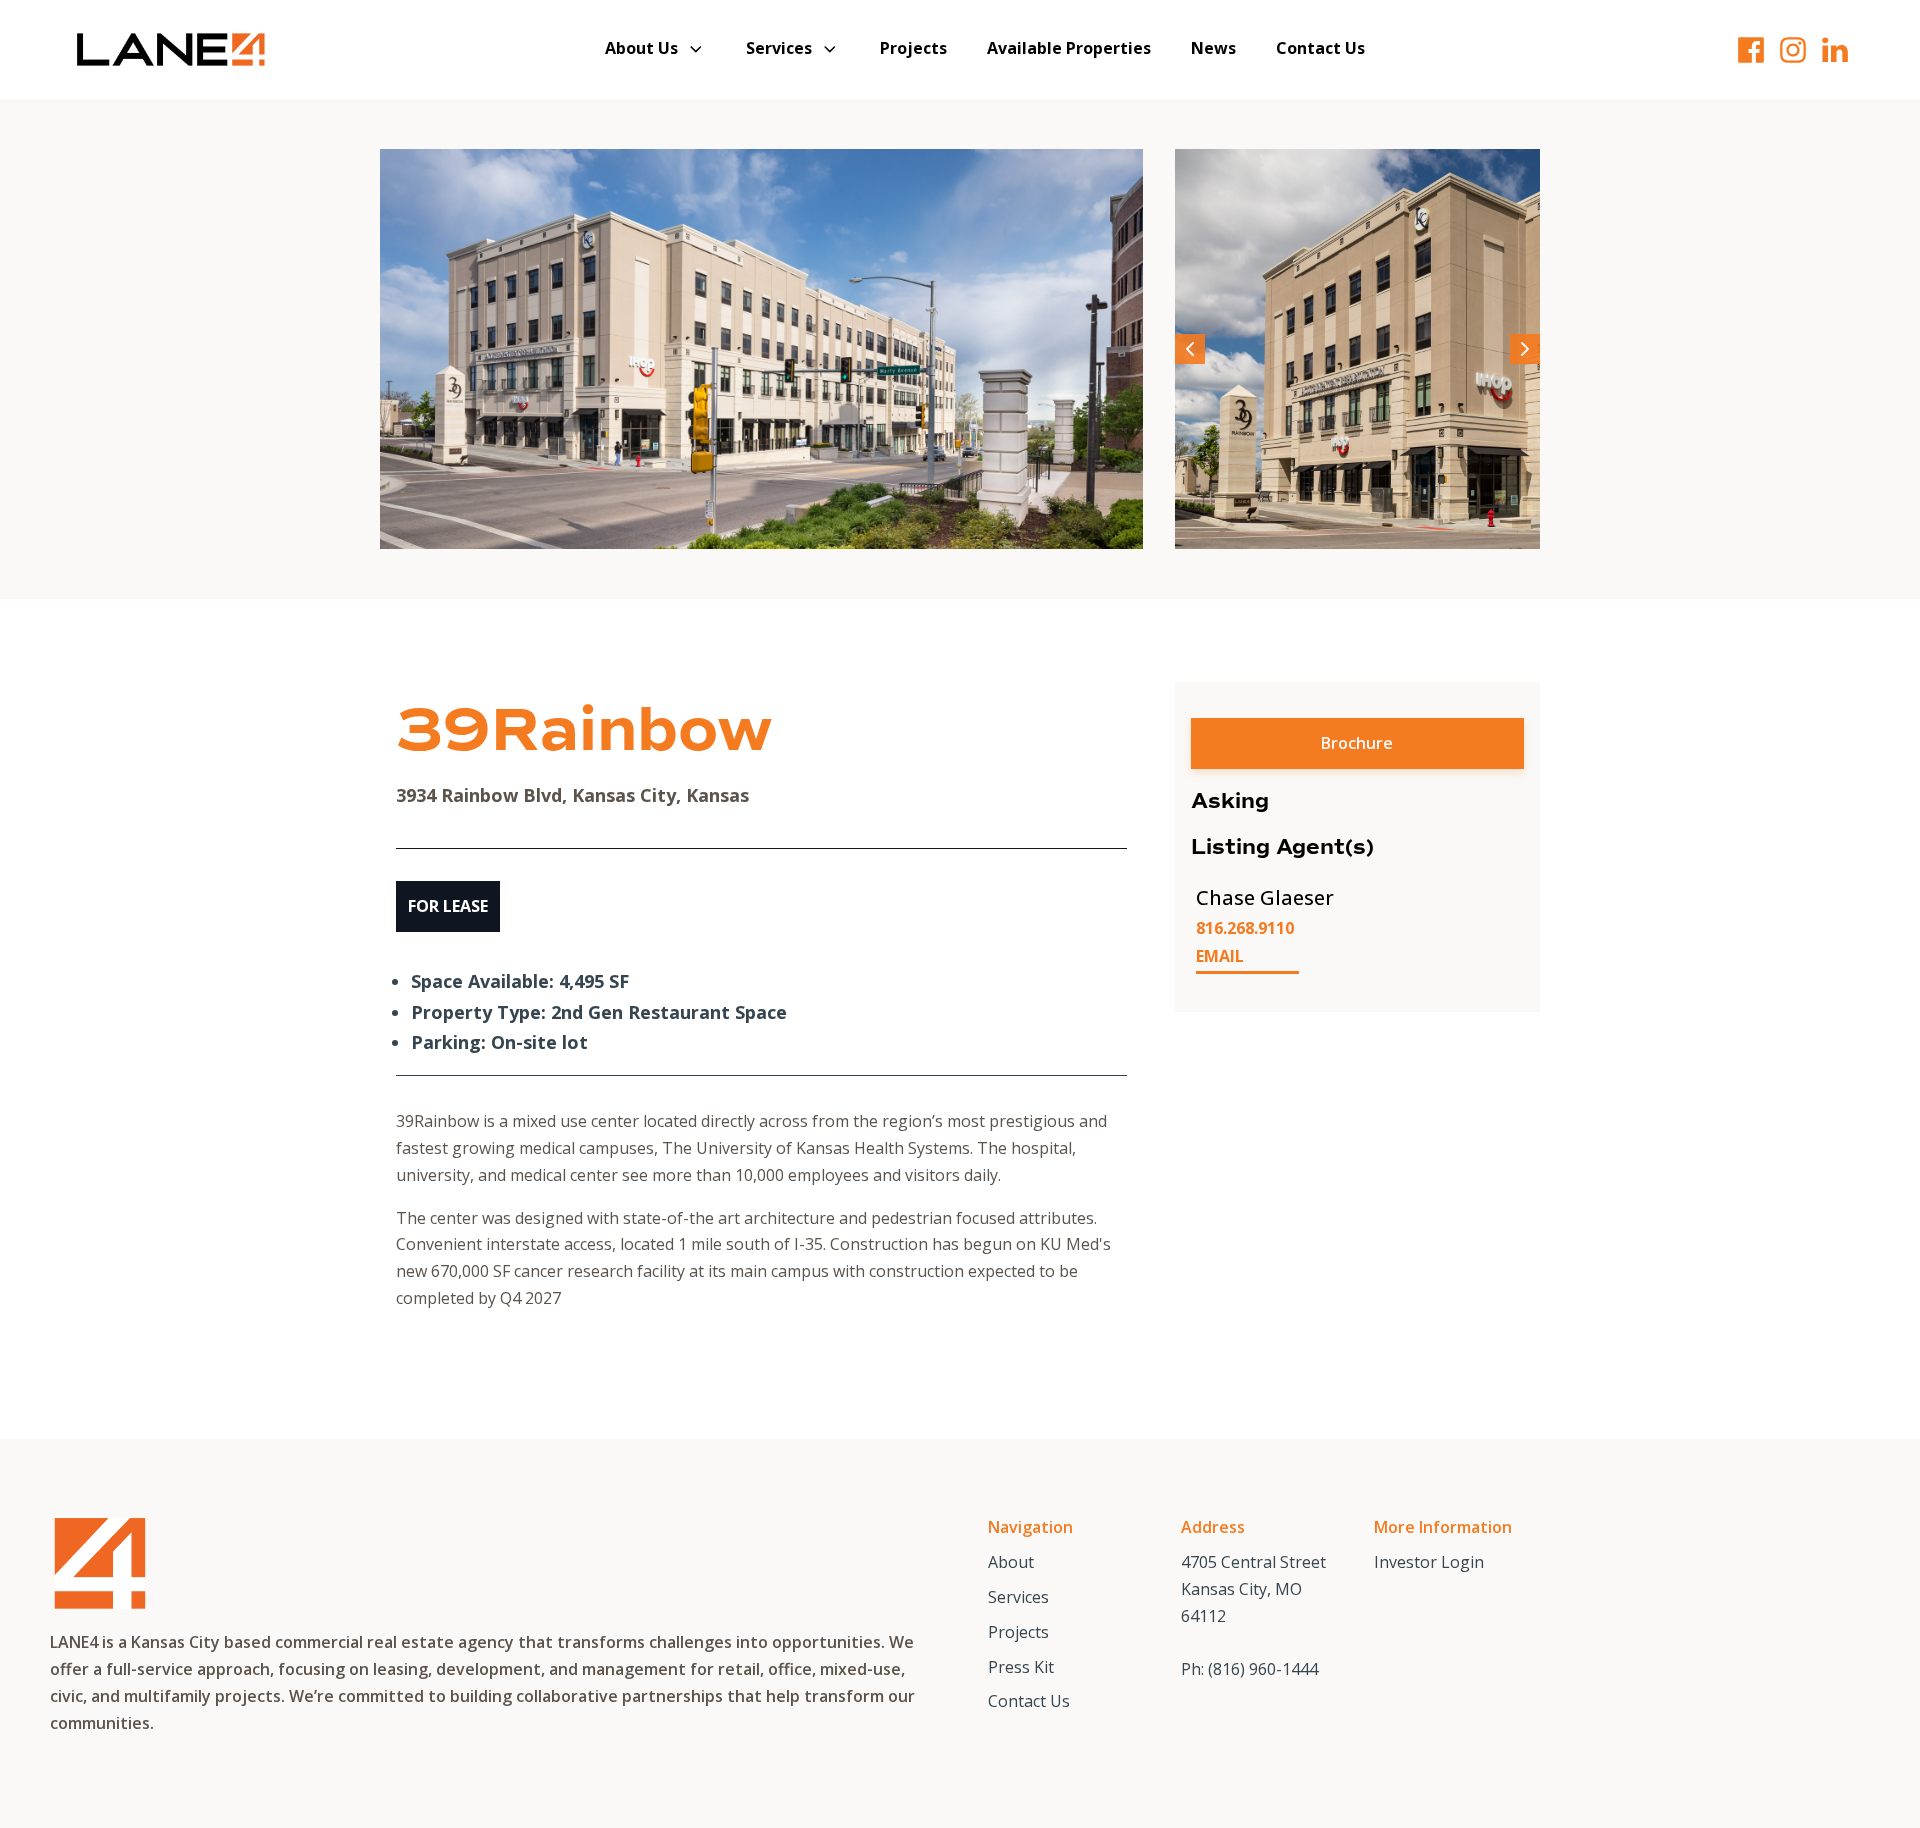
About (1011, 1562)
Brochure (1357, 743)
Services (779, 48)
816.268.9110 (1245, 928)
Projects (913, 48)
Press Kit (1021, 1667)
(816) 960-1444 (1263, 1669)
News (1213, 48)
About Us (641, 48)
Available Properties (1069, 48)
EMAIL (1220, 956)
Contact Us (1320, 48)
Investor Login (1429, 1562)
